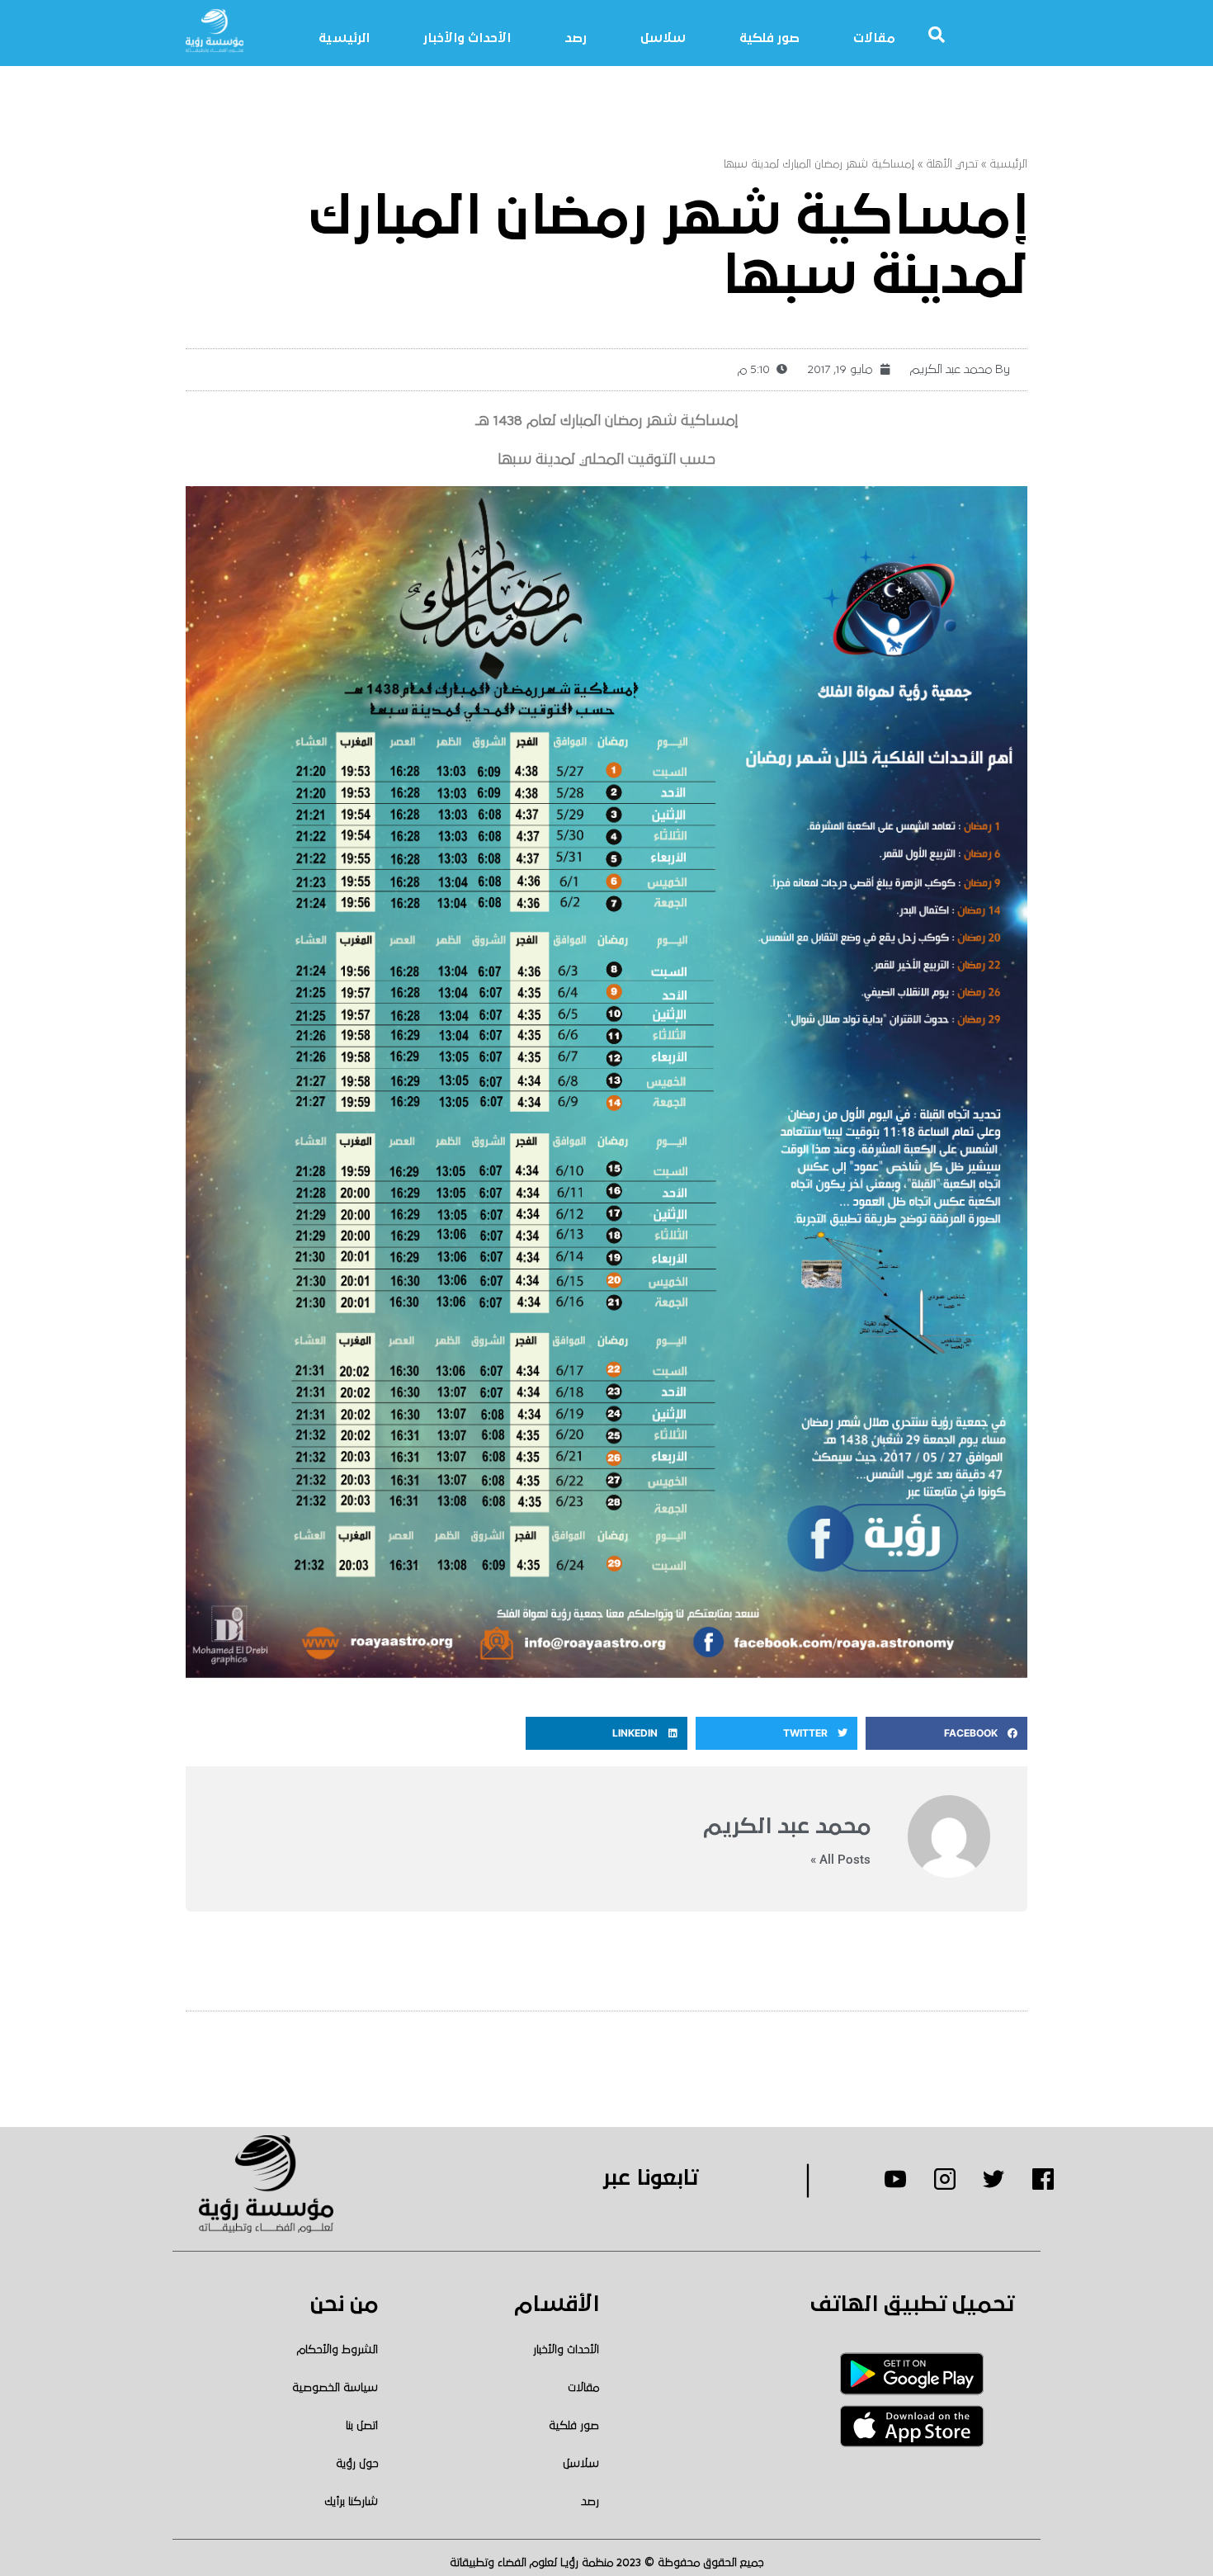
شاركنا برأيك (351, 2502)
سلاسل (663, 38)
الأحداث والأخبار (467, 38)
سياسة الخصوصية (335, 2388)
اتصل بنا (362, 2426)
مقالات (874, 38)
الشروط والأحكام (337, 2350)
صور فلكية (769, 38)
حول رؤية (357, 2464)
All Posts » (840, 1860)
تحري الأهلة (952, 164)
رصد (576, 38)
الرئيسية (344, 38)
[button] (946, 1733)
